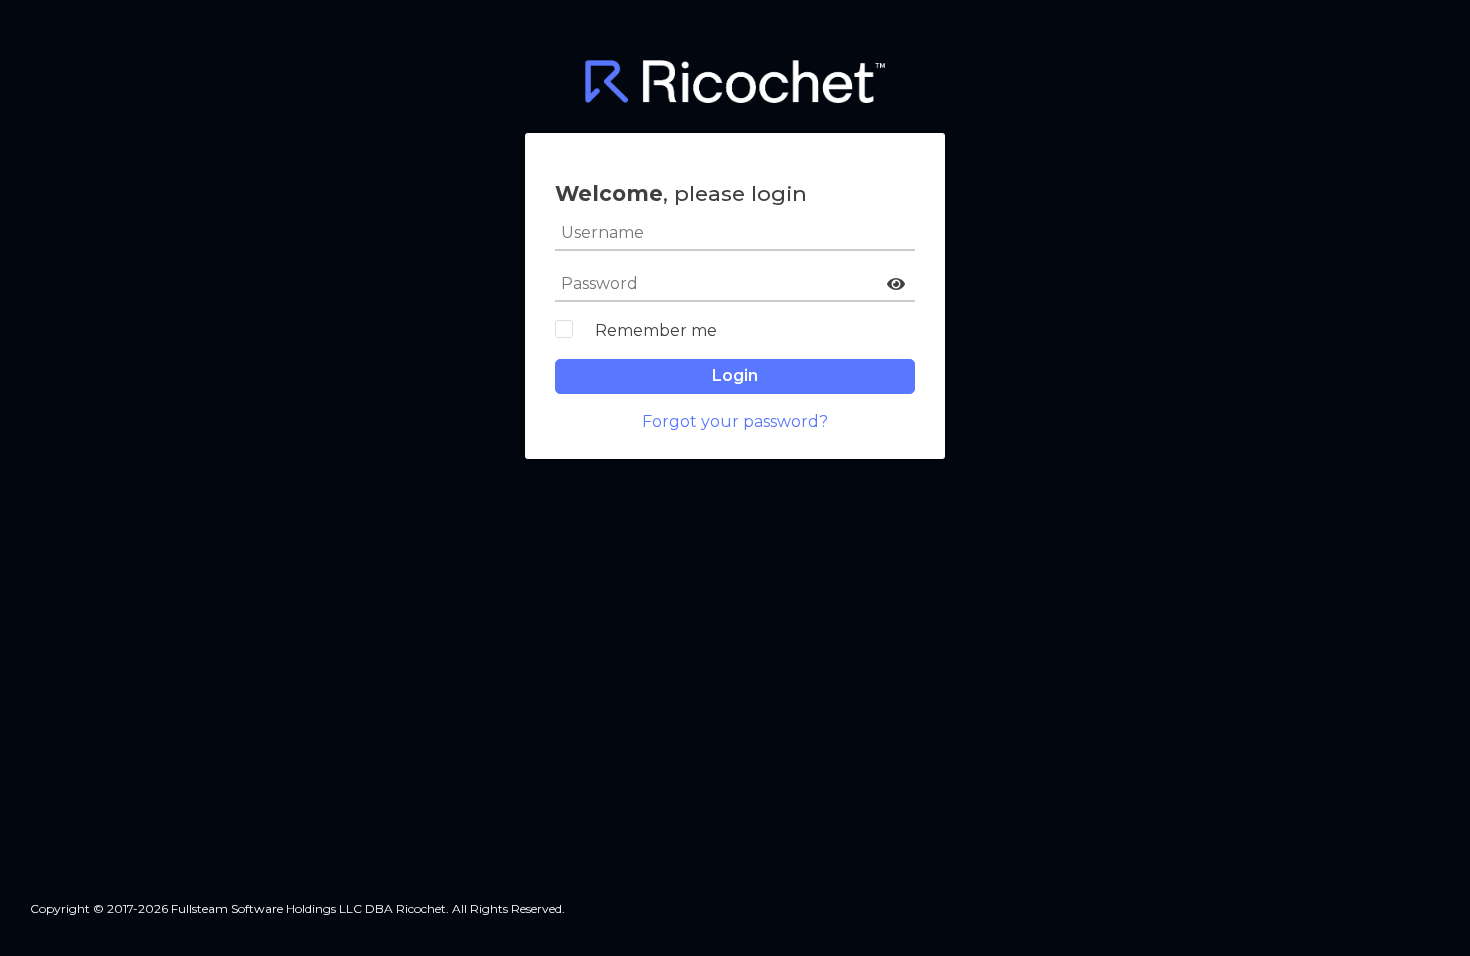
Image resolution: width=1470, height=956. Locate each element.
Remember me (656, 330)
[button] (896, 284)
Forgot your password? (735, 421)
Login (735, 375)
